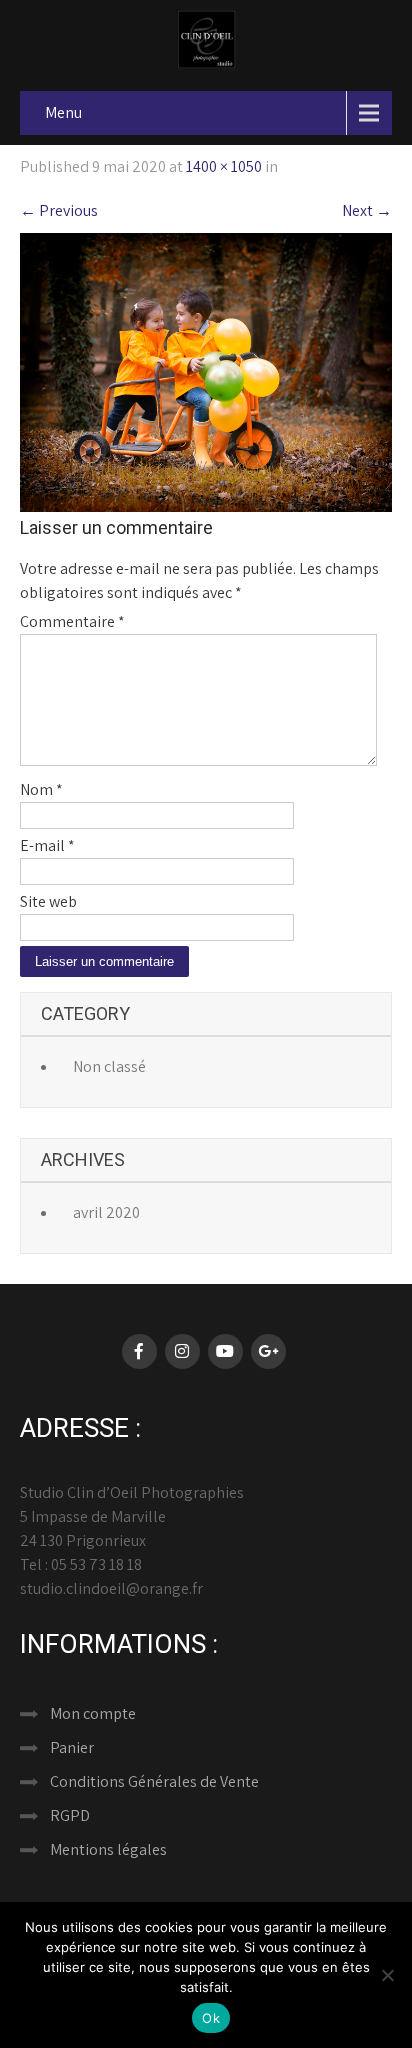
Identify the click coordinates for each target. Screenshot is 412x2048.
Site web (48, 901)
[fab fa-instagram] (182, 1351)
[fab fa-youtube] (225, 1351)
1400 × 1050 (224, 166)
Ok (211, 2018)
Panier (72, 1747)
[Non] (387, 1975)
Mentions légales (108, 1849)
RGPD (70, 1815)
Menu (63, 112)
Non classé (109, 1066)
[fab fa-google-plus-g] (268, 1351)
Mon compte (93, 1713)
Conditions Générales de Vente (154, 1781)
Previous (59, 210)
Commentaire (72, 621)
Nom (41, 789)
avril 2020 (106, 1212)
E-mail (47, 845)
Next (367, 210)
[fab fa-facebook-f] (139, 1351)
